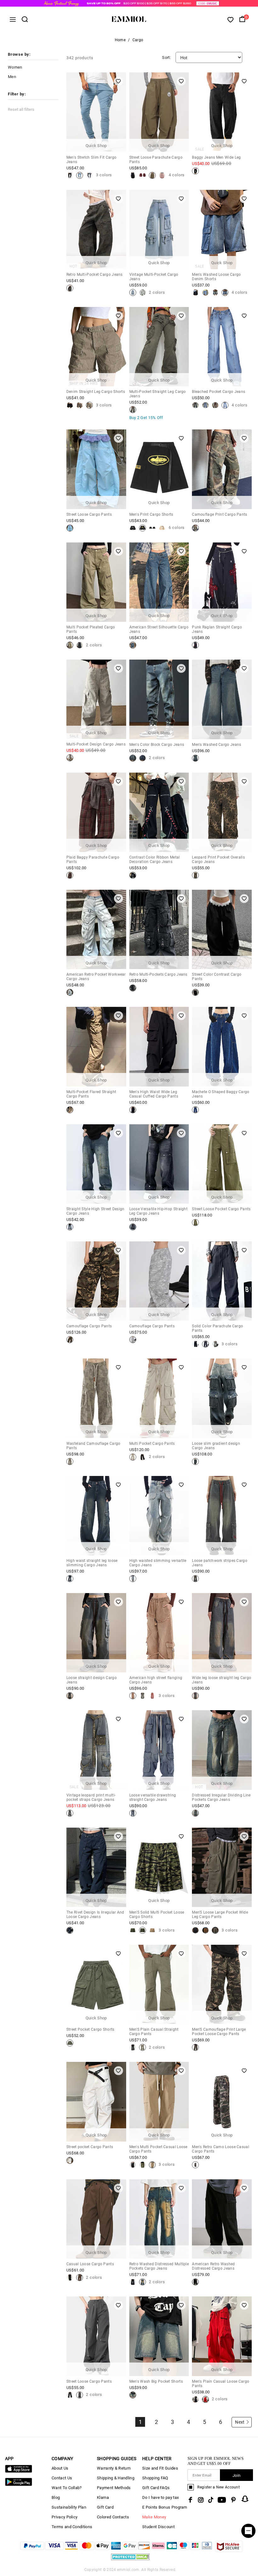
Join (236, 2475)
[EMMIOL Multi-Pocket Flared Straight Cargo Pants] (70, 1110)
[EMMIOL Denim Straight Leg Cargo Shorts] (70, 405)
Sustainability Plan (69, 2507)
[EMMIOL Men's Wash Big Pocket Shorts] (133, 2395)
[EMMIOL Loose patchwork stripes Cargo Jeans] (195, 1579)
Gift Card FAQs (156, 2488)
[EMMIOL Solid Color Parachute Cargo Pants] (195, 1344)
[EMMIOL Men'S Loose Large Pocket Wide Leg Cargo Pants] (195, 1930)
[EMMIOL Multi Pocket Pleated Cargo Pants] (70, 645)
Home (120, 40)
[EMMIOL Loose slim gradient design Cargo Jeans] (195, 1461)
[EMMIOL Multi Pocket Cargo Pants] (133, 1457)
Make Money (154, 2517)
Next (240, 2422)
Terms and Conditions (72, 2527)
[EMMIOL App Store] (19, 2471)
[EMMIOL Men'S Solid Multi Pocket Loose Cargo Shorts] (133, 1930)
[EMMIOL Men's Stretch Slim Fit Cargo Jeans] (70, 175)
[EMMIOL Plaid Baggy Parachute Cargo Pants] (70, 875)
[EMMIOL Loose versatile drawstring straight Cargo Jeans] (133, 1813)
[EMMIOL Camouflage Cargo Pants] (70, 1340)
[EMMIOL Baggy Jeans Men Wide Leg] (195, 171)
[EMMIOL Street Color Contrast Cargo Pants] (195, 992)
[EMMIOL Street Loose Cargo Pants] (70, 528)
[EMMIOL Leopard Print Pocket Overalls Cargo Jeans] (195, 875)
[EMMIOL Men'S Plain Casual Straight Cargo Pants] (133, 2047)
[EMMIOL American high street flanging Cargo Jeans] (133, 1696)
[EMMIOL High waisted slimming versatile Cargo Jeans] (133, 1579)
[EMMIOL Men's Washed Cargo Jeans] (195, 758)
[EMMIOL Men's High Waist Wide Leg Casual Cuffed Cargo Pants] (133, 1110)
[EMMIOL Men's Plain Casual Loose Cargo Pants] (195, 2399)
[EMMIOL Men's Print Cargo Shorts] (133, 528)
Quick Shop (96, 146)
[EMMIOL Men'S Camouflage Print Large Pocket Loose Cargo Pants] (195, 2047)
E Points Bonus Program (165, 2507)
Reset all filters (21, 109)
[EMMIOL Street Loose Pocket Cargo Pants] (195, 1223)
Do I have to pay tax (160, 2497)
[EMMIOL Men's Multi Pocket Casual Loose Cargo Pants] (133, 2165)
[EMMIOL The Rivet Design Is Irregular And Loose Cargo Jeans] (70, 1930)
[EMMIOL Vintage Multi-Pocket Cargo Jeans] (133, 292)
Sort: (166, 57)
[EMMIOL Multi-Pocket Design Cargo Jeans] (70, 758)
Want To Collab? (67, 2488)
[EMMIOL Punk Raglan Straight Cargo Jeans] (195, 645)
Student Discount (158, 2527)
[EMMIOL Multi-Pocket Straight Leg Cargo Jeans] (133, 410)
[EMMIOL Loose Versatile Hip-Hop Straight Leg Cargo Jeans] (133, 1227)
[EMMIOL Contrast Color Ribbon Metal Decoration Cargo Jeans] (133, 875)
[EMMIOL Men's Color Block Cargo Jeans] (133, 758)
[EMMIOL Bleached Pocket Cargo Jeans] (195, 405)
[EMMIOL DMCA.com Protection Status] (130, 2560)
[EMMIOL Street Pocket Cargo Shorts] (70, 2043)
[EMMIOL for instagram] (201, 2500)
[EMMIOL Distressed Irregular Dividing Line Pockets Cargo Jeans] (195, 1813)
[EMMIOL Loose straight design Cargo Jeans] (70, 1696)
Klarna (103, 2497)
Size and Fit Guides (160, 2468)
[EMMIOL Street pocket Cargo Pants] (70, 2160)
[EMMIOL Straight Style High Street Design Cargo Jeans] (70, 1227)
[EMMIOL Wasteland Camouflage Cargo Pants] (70, 1461)
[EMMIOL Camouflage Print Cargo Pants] (195, 528)
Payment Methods (114, 2488)
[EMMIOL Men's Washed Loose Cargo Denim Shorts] (195, 292)
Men (12, 77)
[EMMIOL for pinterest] (233, 2500)
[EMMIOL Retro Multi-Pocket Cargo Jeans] (70, 288)
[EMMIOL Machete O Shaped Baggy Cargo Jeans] (195, 1110)
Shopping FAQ (155, 2478)
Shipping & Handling (116, 2478)
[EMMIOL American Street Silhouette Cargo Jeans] (133, 645)
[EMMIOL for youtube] (222, 2500)
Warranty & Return (114, 2468)
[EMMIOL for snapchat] (245, 2499)
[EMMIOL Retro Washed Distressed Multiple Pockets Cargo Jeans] (133, 2282)
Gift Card (105, 2507)
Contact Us (62, 2478)
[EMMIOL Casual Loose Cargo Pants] (70, 2278)
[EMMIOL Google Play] (19, 2485)
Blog (56, 2497)
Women (15, 67)
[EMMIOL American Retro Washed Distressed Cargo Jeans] (195, 2282)
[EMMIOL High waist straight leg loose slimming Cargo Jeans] (70, 1579)
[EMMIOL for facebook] (190, 2500)
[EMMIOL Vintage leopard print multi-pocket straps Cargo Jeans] (70, 1813)
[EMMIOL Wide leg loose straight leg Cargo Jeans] (195, 1696)
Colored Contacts (113, 2517)
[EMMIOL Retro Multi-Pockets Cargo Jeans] (133, 988)
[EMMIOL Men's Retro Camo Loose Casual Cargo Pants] (195, 2165)
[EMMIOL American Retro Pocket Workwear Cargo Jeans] (70, 992)
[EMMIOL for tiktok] (211, 2500)
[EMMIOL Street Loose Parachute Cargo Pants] (133, 175)
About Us (60, 2468)
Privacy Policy (64, 2517)
